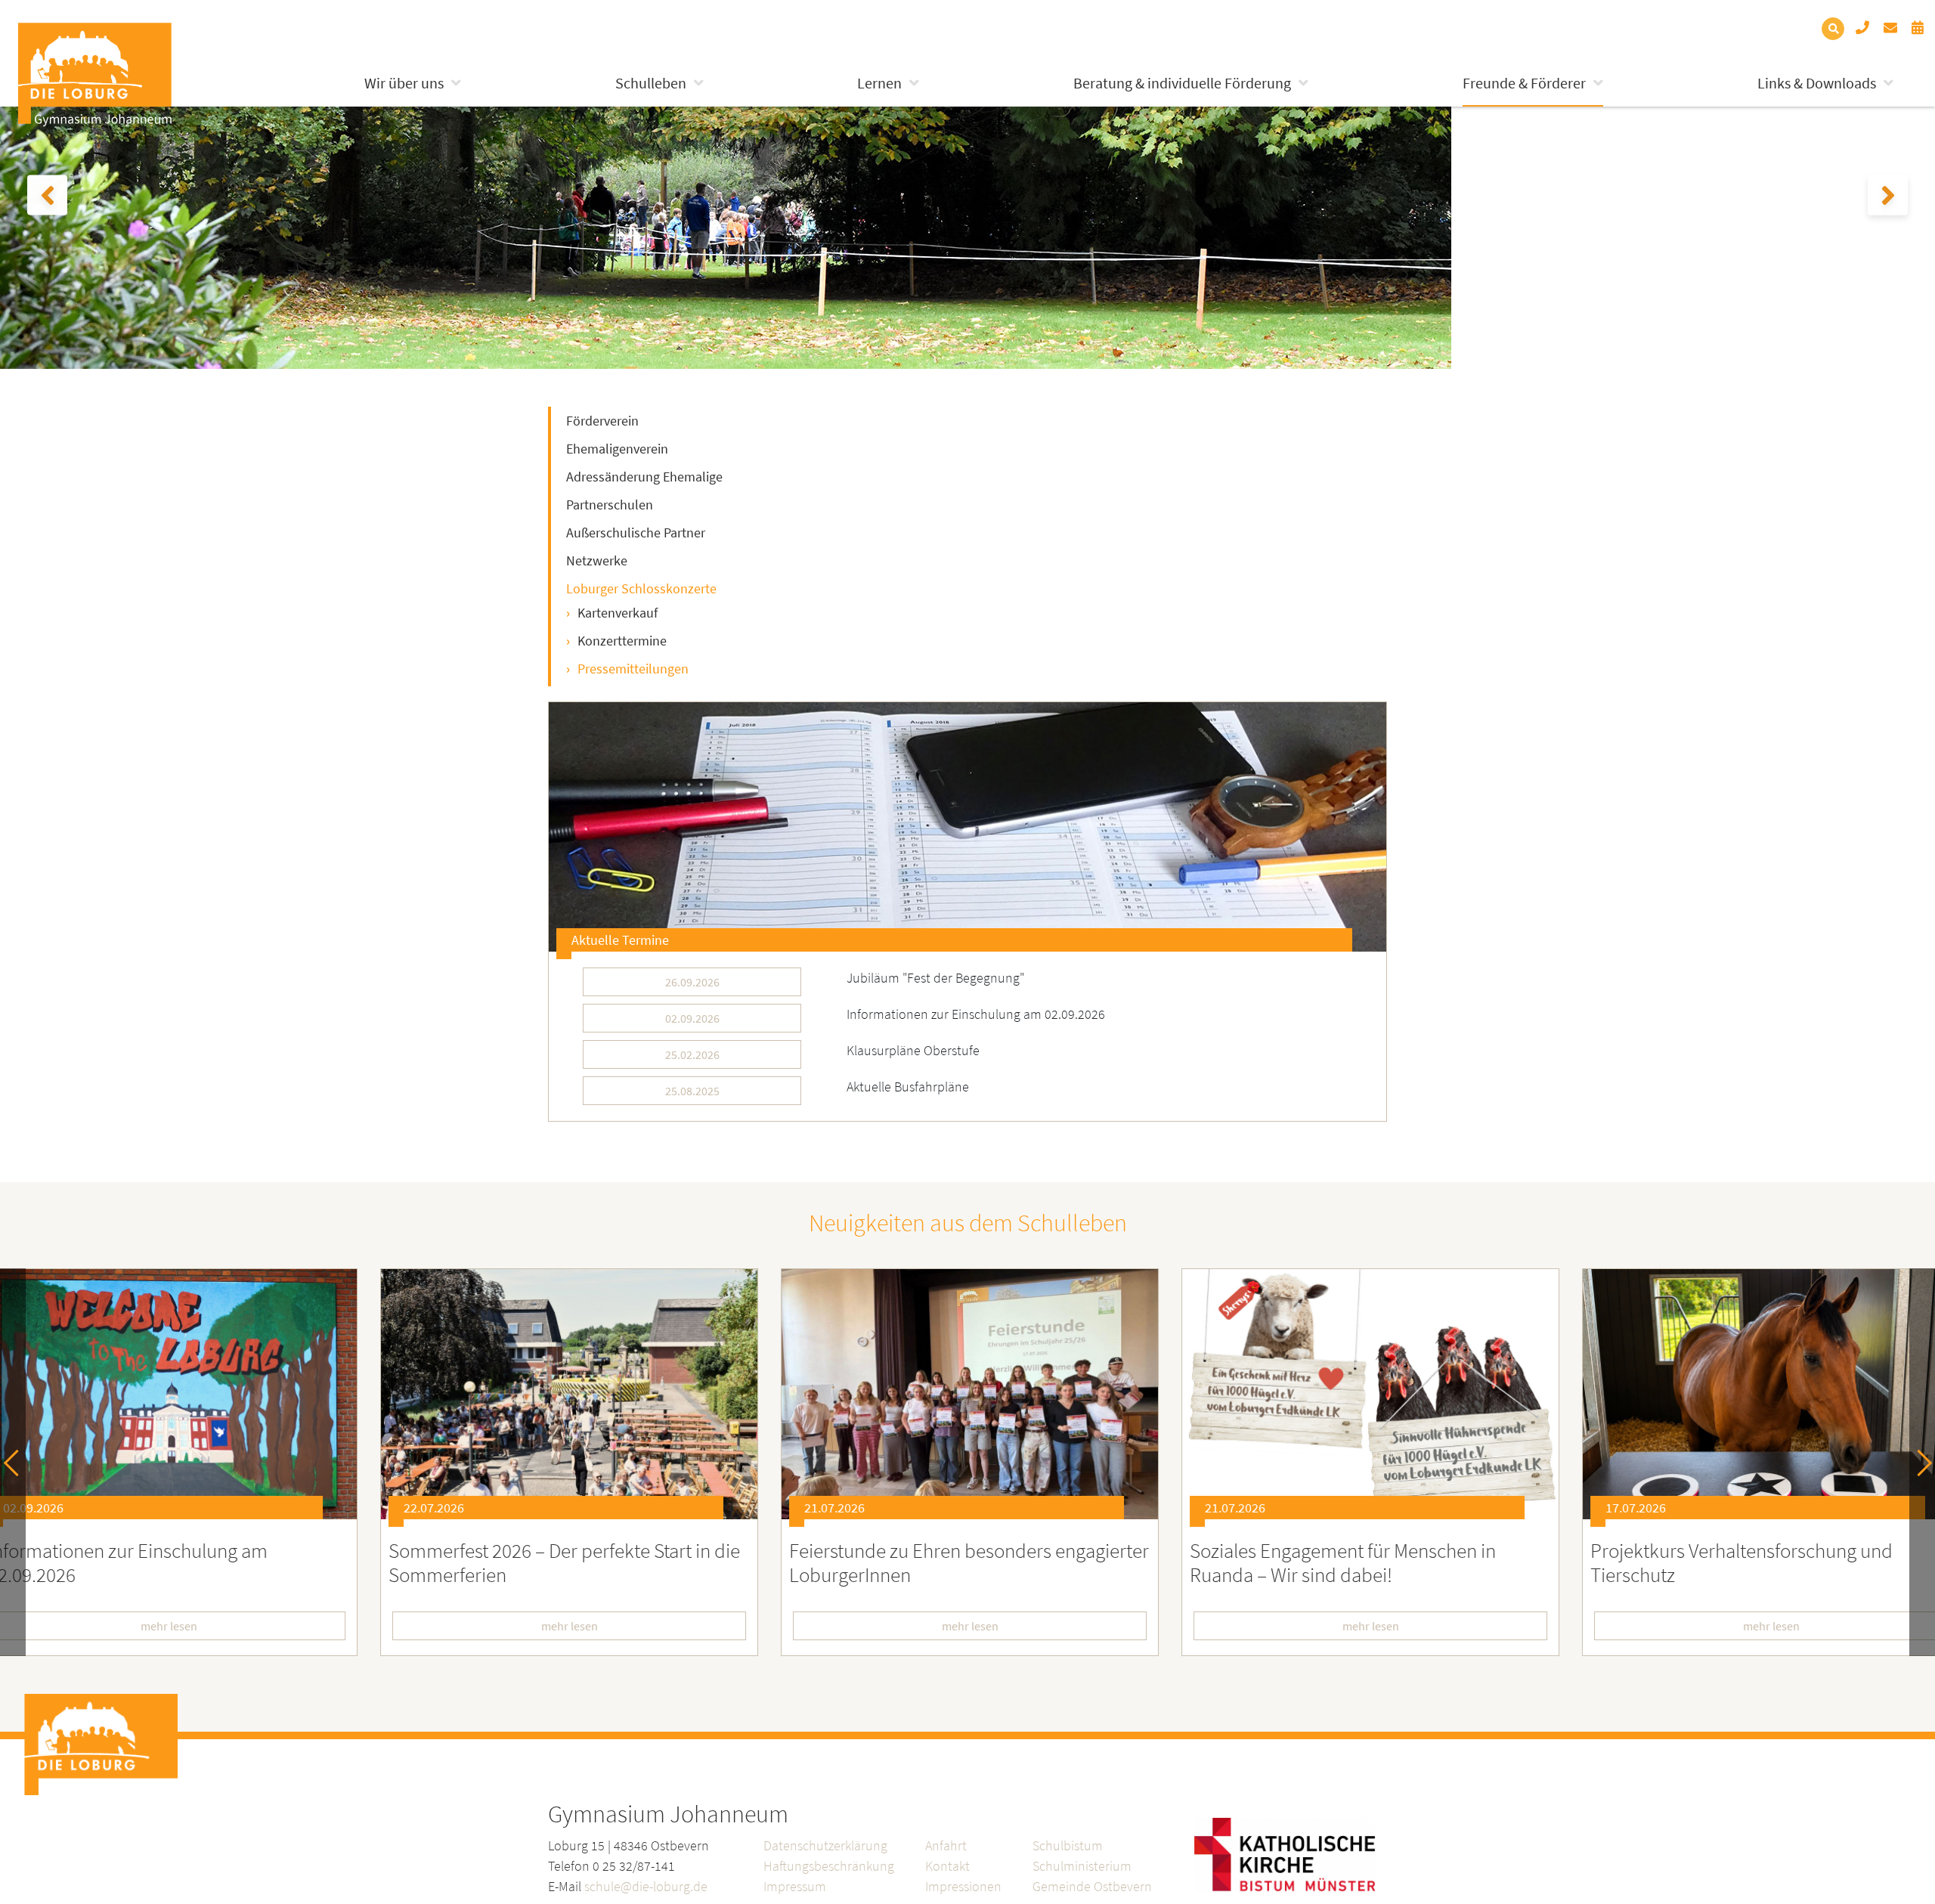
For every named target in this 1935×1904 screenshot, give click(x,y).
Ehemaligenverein (617, 449)
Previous (17, 1462)
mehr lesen (567, 1626)
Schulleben (651, 83)
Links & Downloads (1817, 83)
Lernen (879, 83)
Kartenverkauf (618, 613)
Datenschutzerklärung (825, 1845)
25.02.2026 (692, 1054)
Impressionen (963, 1886)
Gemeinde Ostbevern (1092, 1886)
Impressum (795, 1886)
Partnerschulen (610, 505)
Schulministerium (1082, 1866)
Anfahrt (946, 1845)
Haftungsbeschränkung (829, 1866)
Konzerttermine (622, 641)
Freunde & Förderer (1524, 83)
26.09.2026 (692, 982)
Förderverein (602, 421)
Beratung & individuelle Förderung (1182, 83)
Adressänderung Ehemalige (644, 477)
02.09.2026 (692, 1018)
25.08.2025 (692, 1091)
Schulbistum (1068, 1845)
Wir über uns (404, 83)
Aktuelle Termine (620, 940)
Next (1919, 1462)
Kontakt (947, 1866)
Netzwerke (597, 560)
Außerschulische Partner (636, 533)
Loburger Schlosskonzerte (641, 588)
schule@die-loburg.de (646, 1886)
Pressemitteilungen (633, 669)
